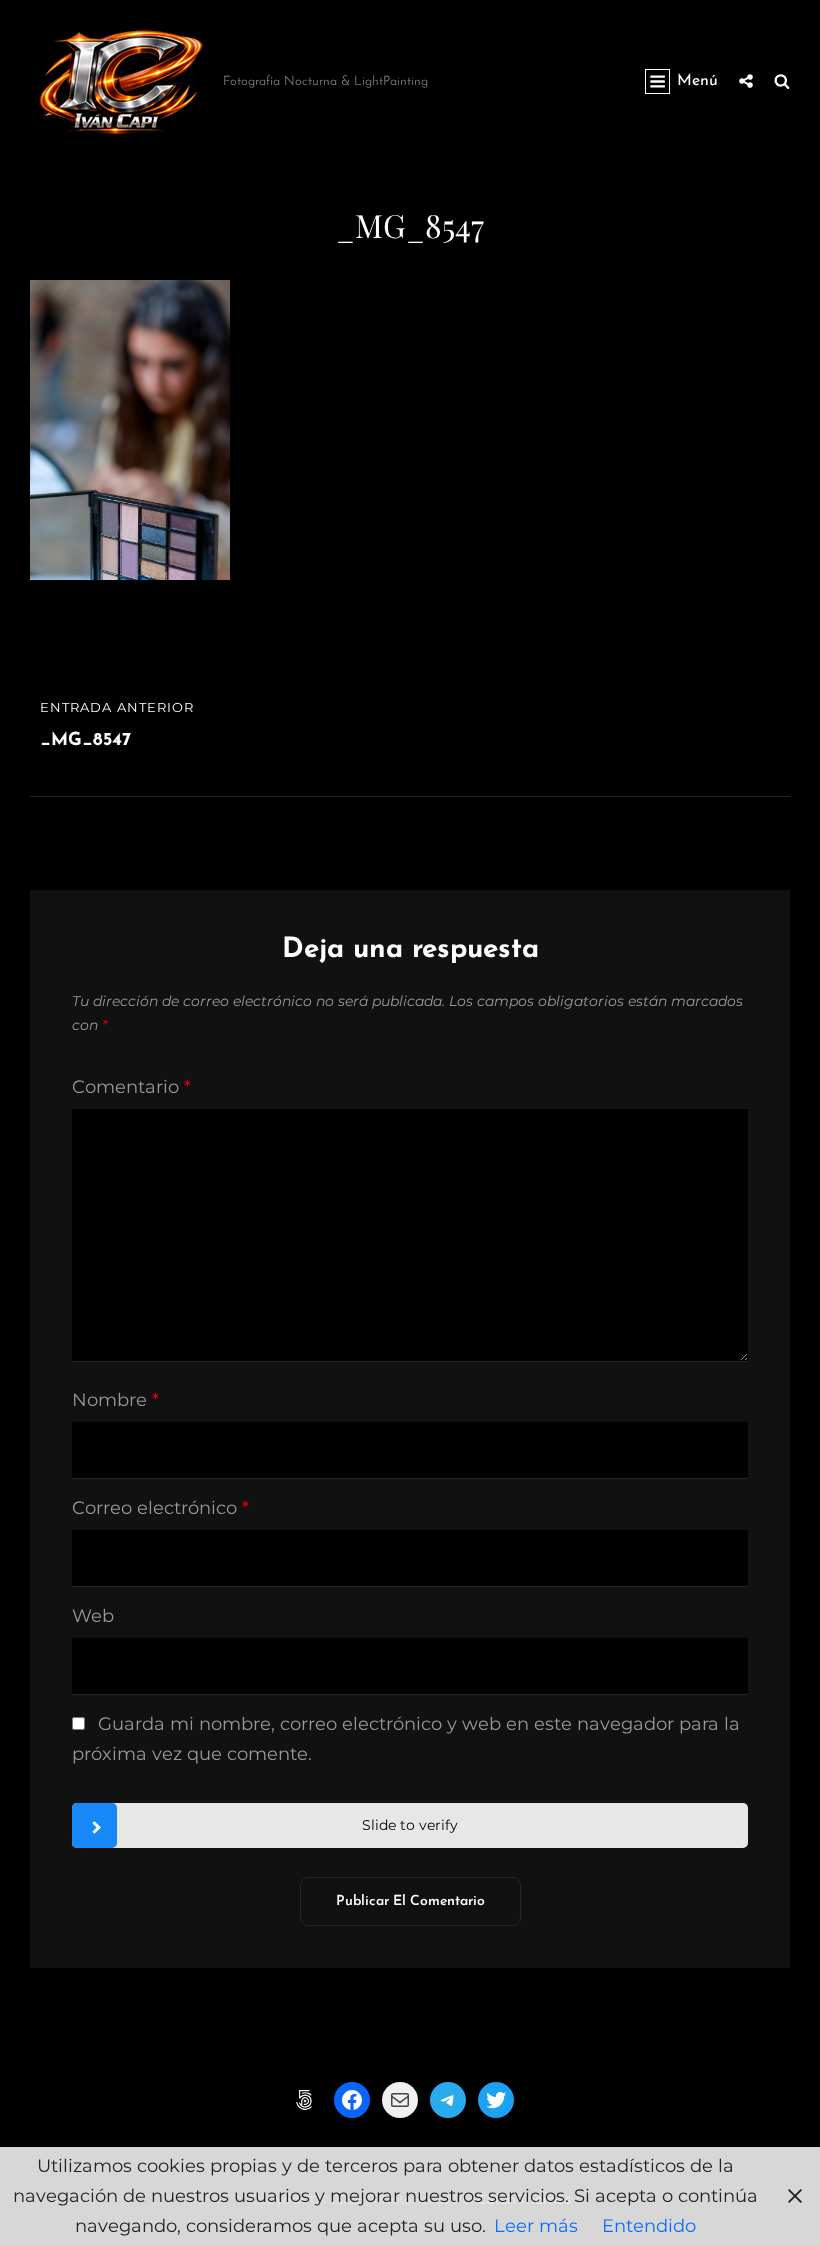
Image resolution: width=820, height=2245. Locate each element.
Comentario (131, 1087)
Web (93, 1616)
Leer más (536, 2226)
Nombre (115, 1400)
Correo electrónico (160, 1508)
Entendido (649, 2226)
